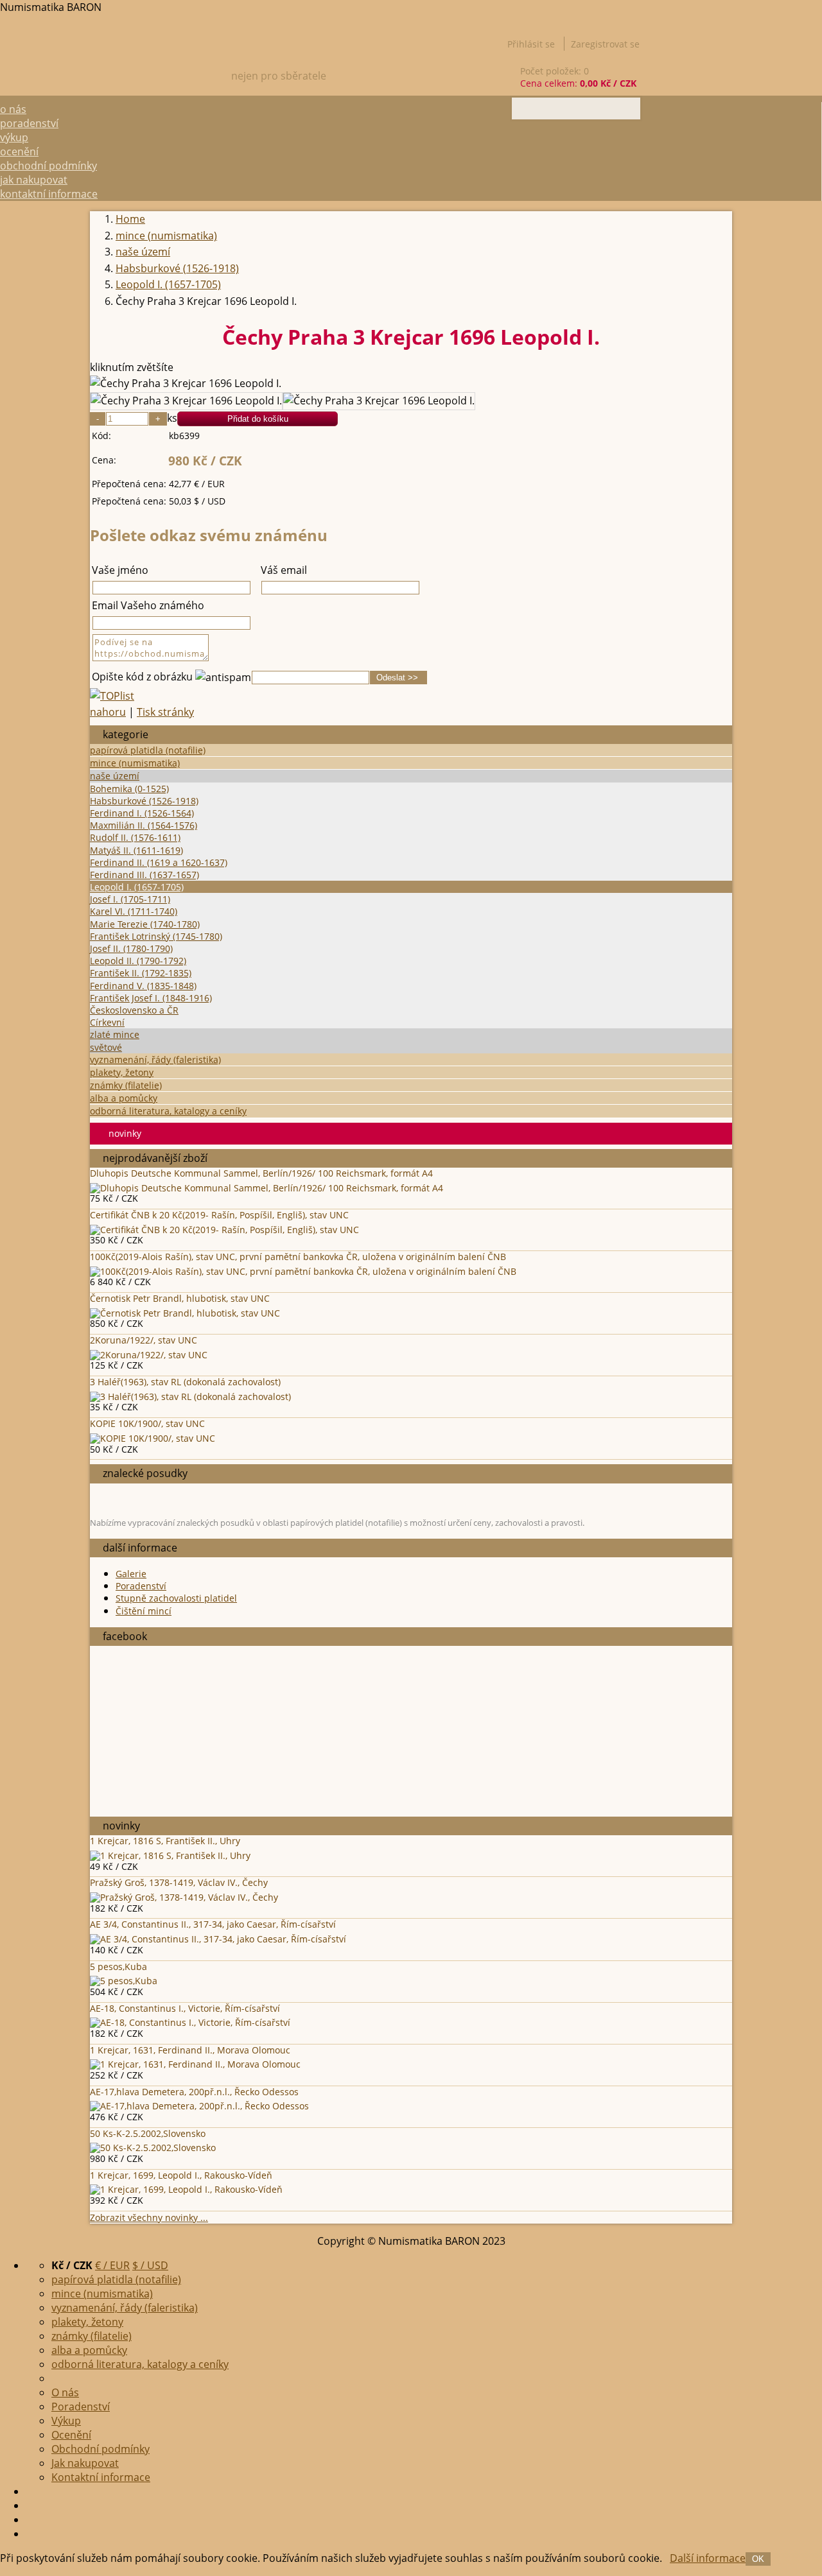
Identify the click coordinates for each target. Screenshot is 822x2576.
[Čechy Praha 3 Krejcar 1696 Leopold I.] (186, 384)
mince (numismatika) (135, 763)
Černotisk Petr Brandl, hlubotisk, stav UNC (180, 1298)
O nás (13, 109)
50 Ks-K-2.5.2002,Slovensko (148, 2133)
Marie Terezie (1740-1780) (145, 924)
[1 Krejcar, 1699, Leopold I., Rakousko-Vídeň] (186, 2189)
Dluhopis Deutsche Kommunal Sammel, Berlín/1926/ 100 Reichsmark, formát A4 (261, 1173)
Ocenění (19, 151)
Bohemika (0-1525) (129, 789)
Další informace (708, 2558)
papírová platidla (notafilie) (148, 750)
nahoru (108, 712)
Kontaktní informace (49, 194)
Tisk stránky (165, 712)
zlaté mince (115, 1034)
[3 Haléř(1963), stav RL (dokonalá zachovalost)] (190, 1396)
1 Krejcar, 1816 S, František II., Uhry (165, 1841)
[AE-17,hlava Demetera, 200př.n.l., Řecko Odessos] (199, 2106)
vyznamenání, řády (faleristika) (155, 1059)
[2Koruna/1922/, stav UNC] (149, 1355)
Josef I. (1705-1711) (130, 899)
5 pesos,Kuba (118, 1967)
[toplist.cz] (112, 696)
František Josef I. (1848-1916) (151, 998)
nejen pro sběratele (279, 76)
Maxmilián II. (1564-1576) (144, 825)
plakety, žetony (122, 1072)
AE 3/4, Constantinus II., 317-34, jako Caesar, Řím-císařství (213, 1924)
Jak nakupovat (34, 180)
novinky (125, 1133)
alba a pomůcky (124, 1098)
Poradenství (29, 123)
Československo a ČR (134, 1010)
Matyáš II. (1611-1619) (136, 850)
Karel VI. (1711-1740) (134, 911)
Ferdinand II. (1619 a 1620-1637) (159, 862)
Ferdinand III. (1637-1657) (144, 875)
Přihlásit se (531, 44)
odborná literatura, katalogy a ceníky (168, 1111)
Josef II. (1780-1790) (131, 948)
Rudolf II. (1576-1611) (135, 837)
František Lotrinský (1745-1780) (156, 936)
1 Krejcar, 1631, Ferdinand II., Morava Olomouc (190, 2050)
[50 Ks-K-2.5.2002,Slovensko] (153, 2148)
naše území (115, 776)
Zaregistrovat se (605, 44)
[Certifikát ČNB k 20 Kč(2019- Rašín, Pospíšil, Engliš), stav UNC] (224, 1230)
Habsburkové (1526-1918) (144, 801)
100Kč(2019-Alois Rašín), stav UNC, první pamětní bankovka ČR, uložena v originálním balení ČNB (298, 1257)
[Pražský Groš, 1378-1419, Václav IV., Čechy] (184, 1897)
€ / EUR (112, 2265)
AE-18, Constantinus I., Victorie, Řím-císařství (185, 2008)
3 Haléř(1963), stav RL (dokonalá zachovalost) (185, 1382)
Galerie (131, 1574)
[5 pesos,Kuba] (124, 1981)
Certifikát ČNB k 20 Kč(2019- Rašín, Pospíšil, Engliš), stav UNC (219, 1215)
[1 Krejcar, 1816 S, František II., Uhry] (170, 1855)
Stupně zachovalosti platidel (176, 1598)
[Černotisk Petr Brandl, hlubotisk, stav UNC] (185, 1313)
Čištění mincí (144, 1611)
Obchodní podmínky (48, 166)
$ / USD (150, 2265)
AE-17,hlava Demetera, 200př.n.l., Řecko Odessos (194, 2092)
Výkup (14, 137)
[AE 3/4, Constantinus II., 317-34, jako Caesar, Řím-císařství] (218, 1939)
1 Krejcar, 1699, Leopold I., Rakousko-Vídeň (181, 2175)
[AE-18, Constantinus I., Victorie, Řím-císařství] (190, 2022)
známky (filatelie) (126, 1085)
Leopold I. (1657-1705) (137, 887)
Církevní (107, 1022)
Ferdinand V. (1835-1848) (143, 986)
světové (106, 1047)
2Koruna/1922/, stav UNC (144, 1340)
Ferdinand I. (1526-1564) (142, 813)
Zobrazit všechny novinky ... (149, 2217)
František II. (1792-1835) (141, 973)
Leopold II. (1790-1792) (138, 961)
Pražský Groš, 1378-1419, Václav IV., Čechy (179, 1882)
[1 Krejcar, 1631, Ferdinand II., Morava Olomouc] (195, 2064)
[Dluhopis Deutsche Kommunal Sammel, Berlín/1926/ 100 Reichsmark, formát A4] (267, 1188)
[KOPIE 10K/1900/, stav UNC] (153, 1438)
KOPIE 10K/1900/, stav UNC (147, 1423)
